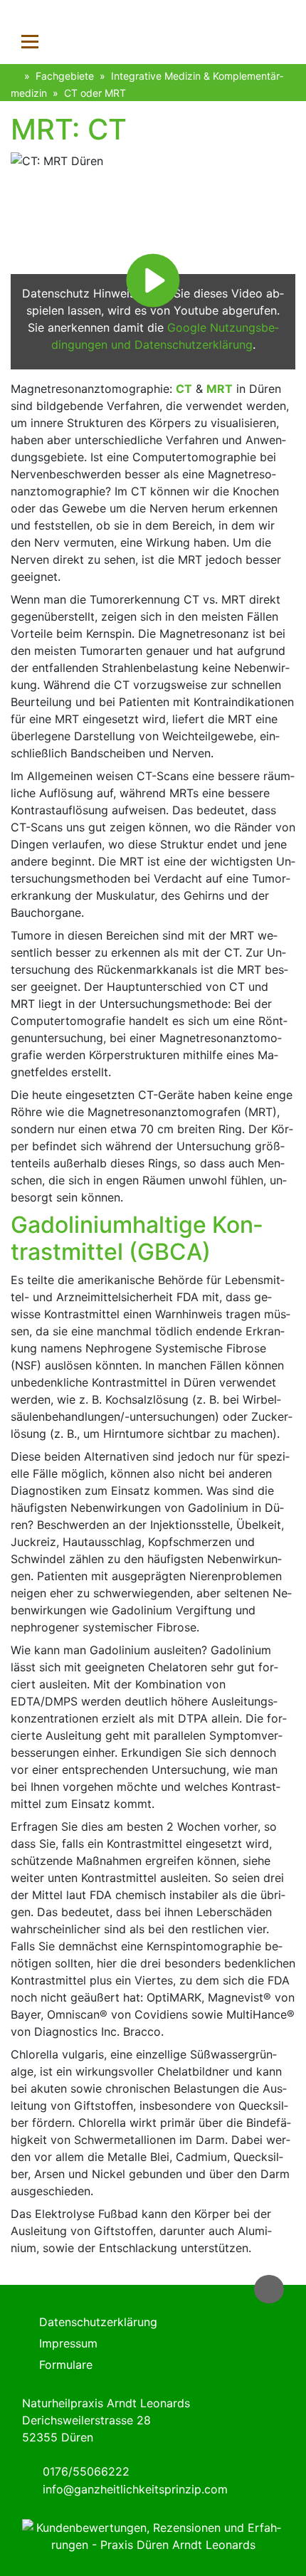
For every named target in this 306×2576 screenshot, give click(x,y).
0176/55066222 (86, 2471)
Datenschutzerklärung (98, 2322)
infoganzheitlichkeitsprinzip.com (135, 2489)
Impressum (68, 2343)
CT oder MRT (95, 93)
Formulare (66, 2365)
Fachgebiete (65, 76)
